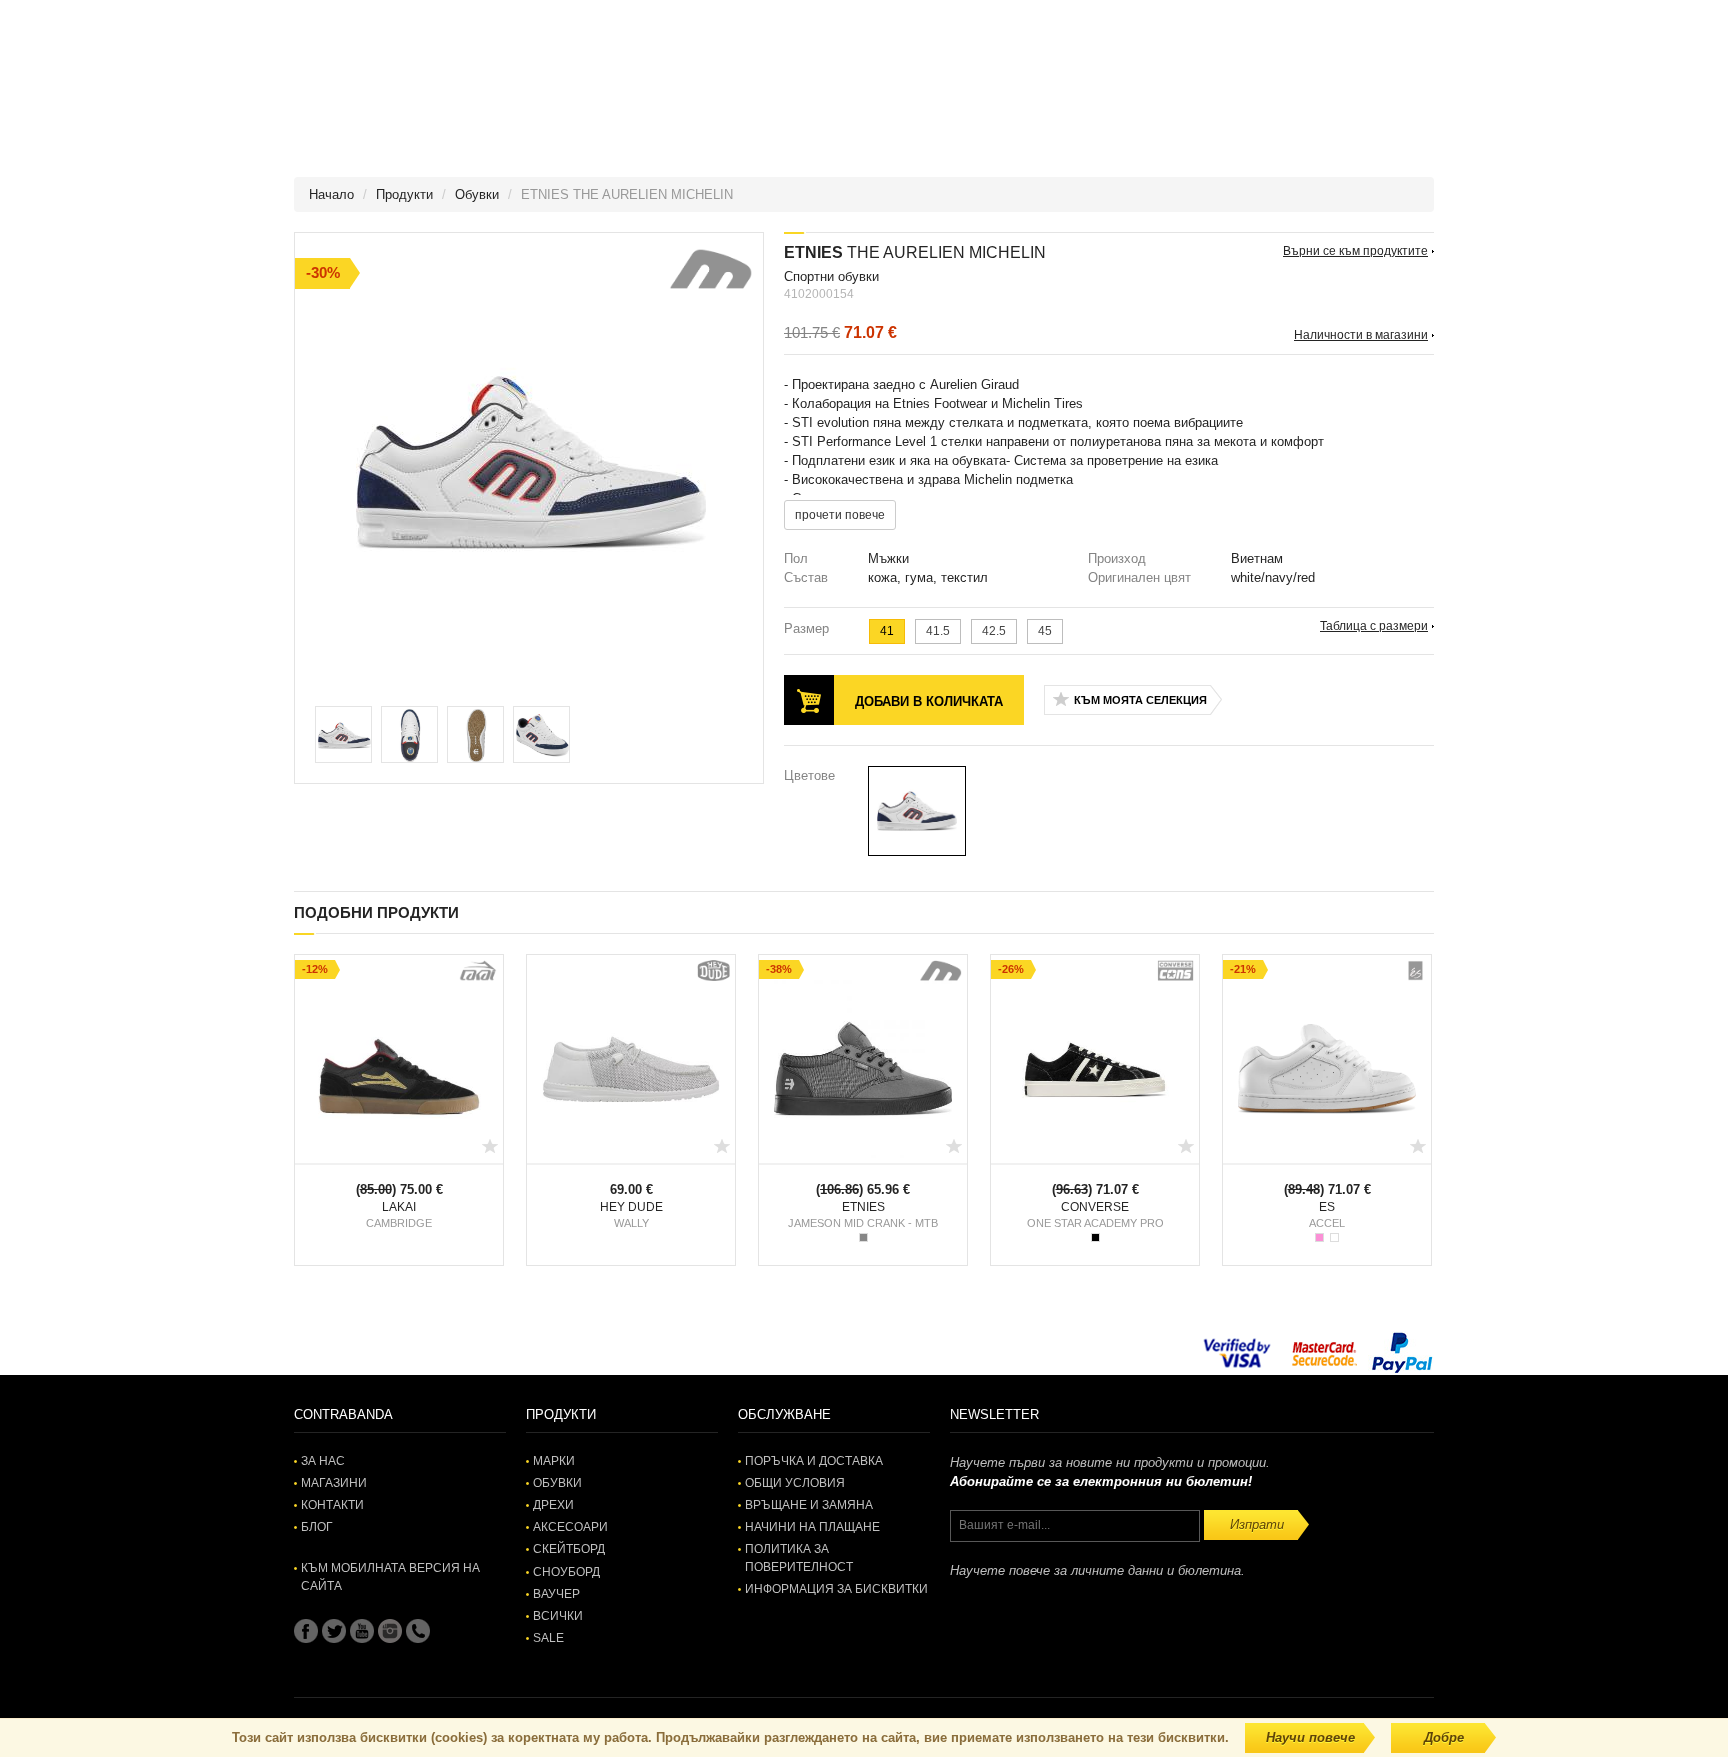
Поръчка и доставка (814, 1461)
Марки (554, 1461)
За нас (323, 1461)
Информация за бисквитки (836, 1589)
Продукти (404, 194)
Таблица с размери (1374, 626)
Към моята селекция (1140, 700)
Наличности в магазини (1361, 335)
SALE (548, 1638)
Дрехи (553, 1505)
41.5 (938, 631)
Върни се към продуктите (1355, 251)
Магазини (334, 1483)
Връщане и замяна (809, 1505)
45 (1045, 631)
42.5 (994, 631)
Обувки (477, 194)
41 (887, 631)
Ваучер (556, 1594)
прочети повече (840, 515)
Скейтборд (569, 1549)
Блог (317, 1527)
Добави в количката (929, 701)
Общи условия (795, 1483)
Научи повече (1310, 1737)
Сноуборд (566, 1572)
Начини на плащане (812, 1527)
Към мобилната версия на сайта (390, 1576)
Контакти (332, 1505)
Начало (331, 194)
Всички (558, 1616)
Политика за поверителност (799, 1557)
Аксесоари (570, 1527)
